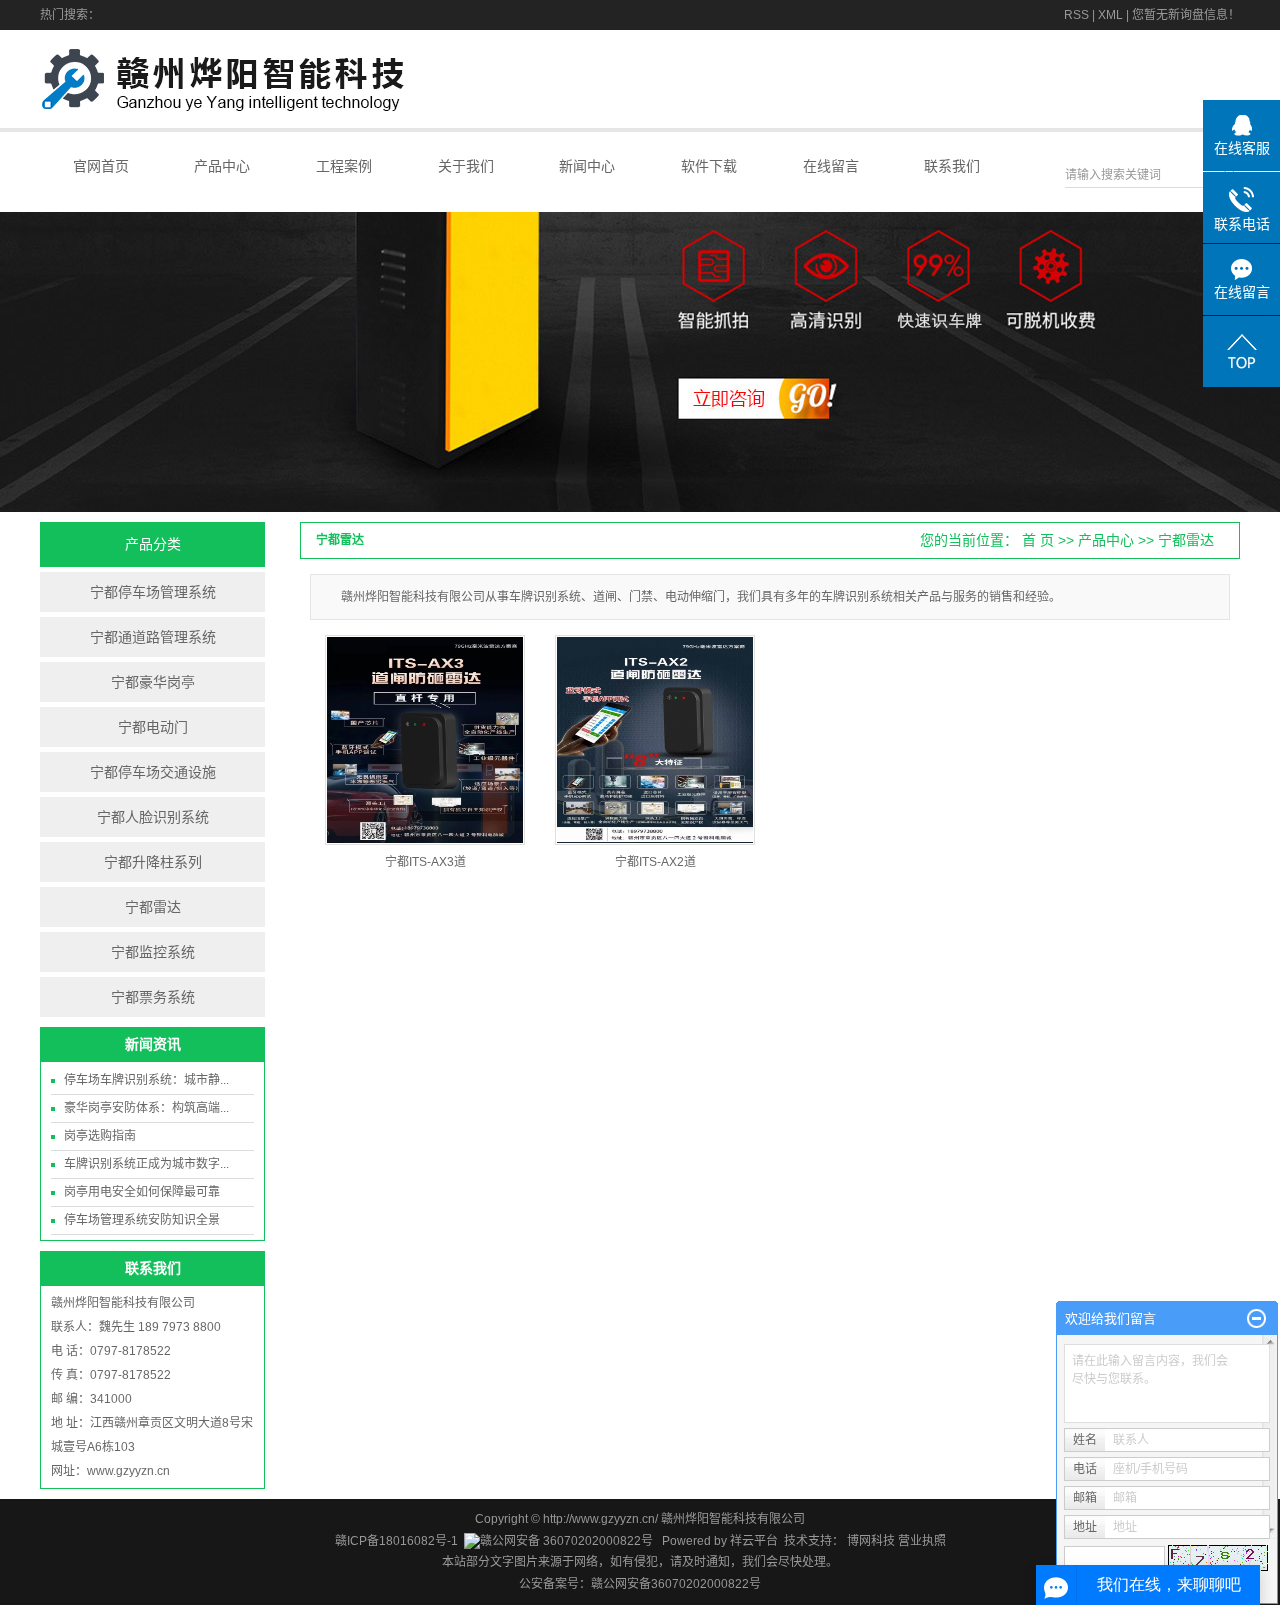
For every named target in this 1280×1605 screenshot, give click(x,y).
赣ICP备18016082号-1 (396, 1541)
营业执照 (922, 1541)
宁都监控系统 (153, 952)
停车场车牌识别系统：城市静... (146, 1080)
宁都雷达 (153, 907)
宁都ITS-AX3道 (425, 862)
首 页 (1038, 540)
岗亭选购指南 (100, 1136)
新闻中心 (587, 166)
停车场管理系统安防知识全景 (142, 1220)
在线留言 (831, 166)
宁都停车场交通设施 (153, 772)
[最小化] (1256, 1319)
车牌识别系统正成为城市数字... (146, 1164)
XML (1110, 15)
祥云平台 (754, 1541)
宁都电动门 (153, 727)
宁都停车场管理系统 (153, 592)
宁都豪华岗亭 (153, 682)
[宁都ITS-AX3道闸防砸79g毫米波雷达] (425, 740)
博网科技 (869, 1541)
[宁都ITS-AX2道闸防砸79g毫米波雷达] (655, 740)
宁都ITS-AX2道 (655, 862)
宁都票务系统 (153, 997)
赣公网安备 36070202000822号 (566, 1541)
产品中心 (222, 166)
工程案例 (344, 166)
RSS (1076, 15)
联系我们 (952, 166)
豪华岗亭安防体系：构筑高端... (146, 1108)
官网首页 (101, 166)
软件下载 (709, 166)
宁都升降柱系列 (153, 862)
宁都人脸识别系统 (153, 817)
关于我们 (466, 166)
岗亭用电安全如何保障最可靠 (142, 1192)
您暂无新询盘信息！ (1186, 15)
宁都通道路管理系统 (153, 637)
